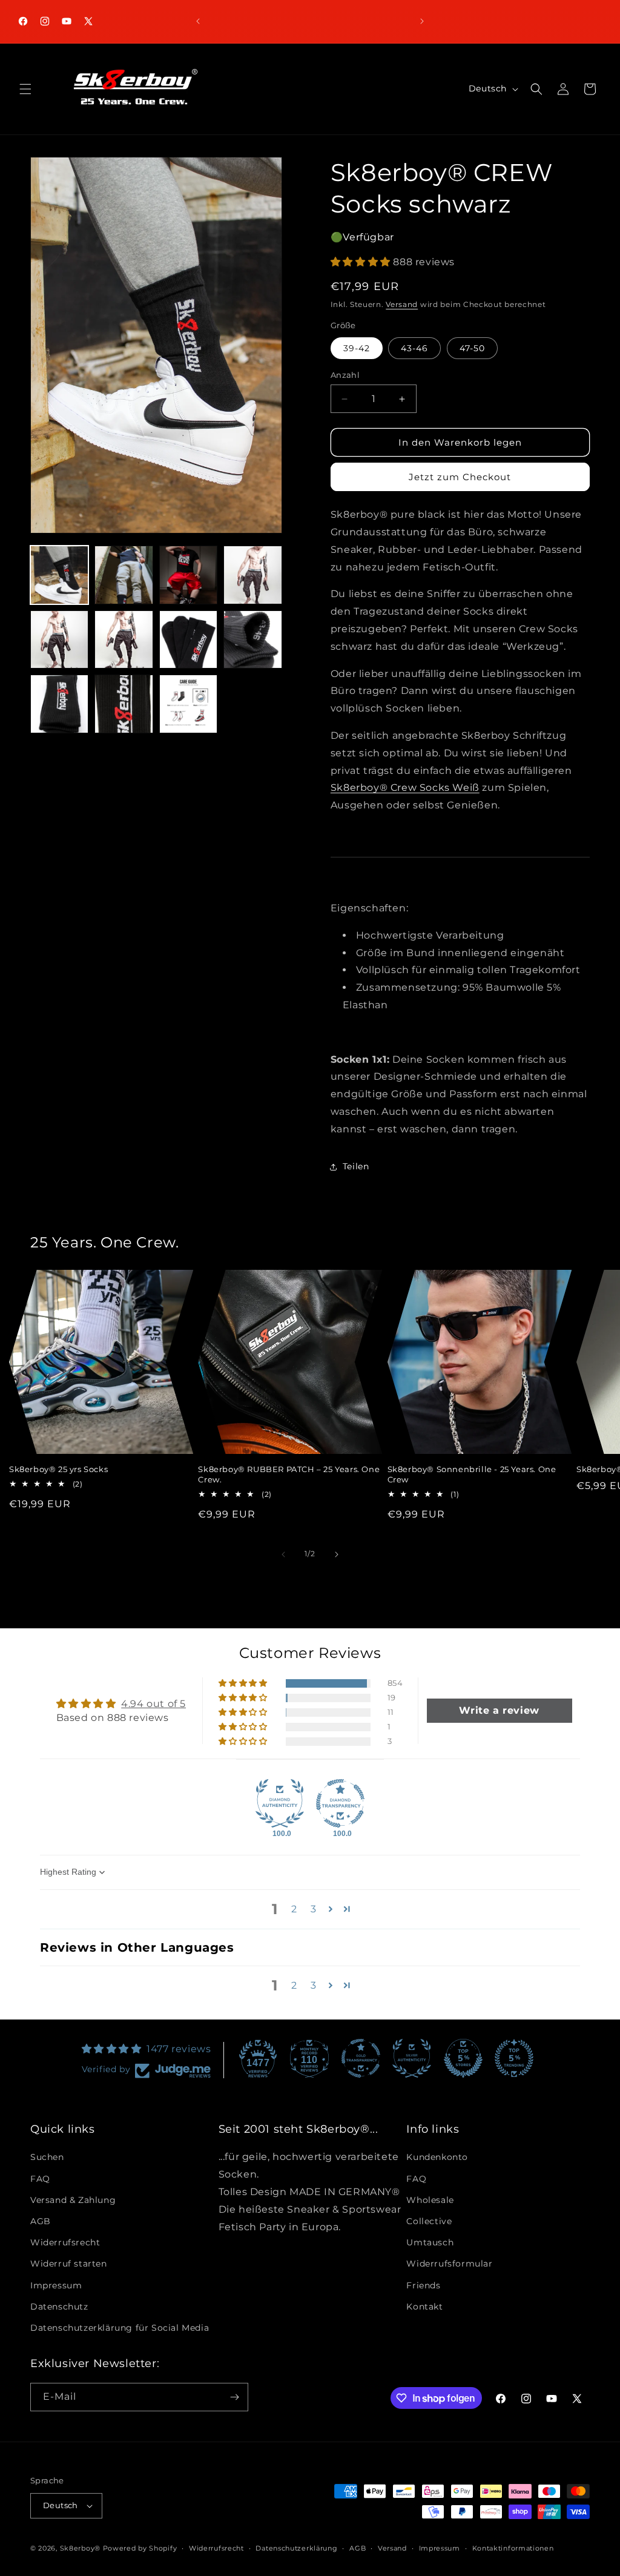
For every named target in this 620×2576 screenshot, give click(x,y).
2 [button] (294, 1909)
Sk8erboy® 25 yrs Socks (58, 1469)
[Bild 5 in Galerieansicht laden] (59, 639)
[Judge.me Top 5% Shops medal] (463, 2058)
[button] (25, 89)
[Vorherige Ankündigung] (198, 21)
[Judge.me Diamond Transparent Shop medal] (340, 1803)
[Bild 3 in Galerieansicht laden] (188, 575)
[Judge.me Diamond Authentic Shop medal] (280, 1803)
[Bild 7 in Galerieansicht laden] (188, 639)
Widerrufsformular (449, 2264)
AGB (41, 2221)
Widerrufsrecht (65, 2242)
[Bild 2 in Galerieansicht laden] (124, 575)
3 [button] (314, 1909)
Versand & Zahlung (73, 2200)
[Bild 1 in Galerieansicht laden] (59, 575)
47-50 (472, 348)
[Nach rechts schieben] (337, 1554)
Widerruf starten (69, 2264)
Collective (429, 2221)
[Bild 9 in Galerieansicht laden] (59, 704)
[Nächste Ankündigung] (422, 21)
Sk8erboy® (80, 2548)
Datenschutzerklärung (296, 2548)
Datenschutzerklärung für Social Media (120, 2328)
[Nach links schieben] (283, 1554)
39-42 (357, 348)
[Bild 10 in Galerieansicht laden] (124, 704)
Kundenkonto (437, 2157)
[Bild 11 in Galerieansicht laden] (188, 704)
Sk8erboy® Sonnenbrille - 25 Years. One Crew (472, 1474)
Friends (423, 2285)
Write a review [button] (499, 1710)
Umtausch (430, 2242)
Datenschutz (59, 2307)
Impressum (56, 2285)
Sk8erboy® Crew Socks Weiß (405, 788)
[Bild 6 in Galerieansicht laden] (124, 639)
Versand (402, 304)
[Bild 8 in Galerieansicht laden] (252, 639)
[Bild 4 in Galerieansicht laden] (252, 575)
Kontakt (424, 2307)
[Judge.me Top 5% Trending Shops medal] (514, 2058)
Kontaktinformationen (513, 2548)
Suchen (47, 2157)
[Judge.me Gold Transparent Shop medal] (361, 2058)
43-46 (414, 348)
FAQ (40, 2179)
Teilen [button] (356, 1166)
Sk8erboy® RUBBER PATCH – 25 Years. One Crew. (289, 1474)
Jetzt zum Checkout (460, 477)
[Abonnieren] (234, 2397)
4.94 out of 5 (153, 1704)
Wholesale (430, 2200)
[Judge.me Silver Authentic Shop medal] (412, 2058)
